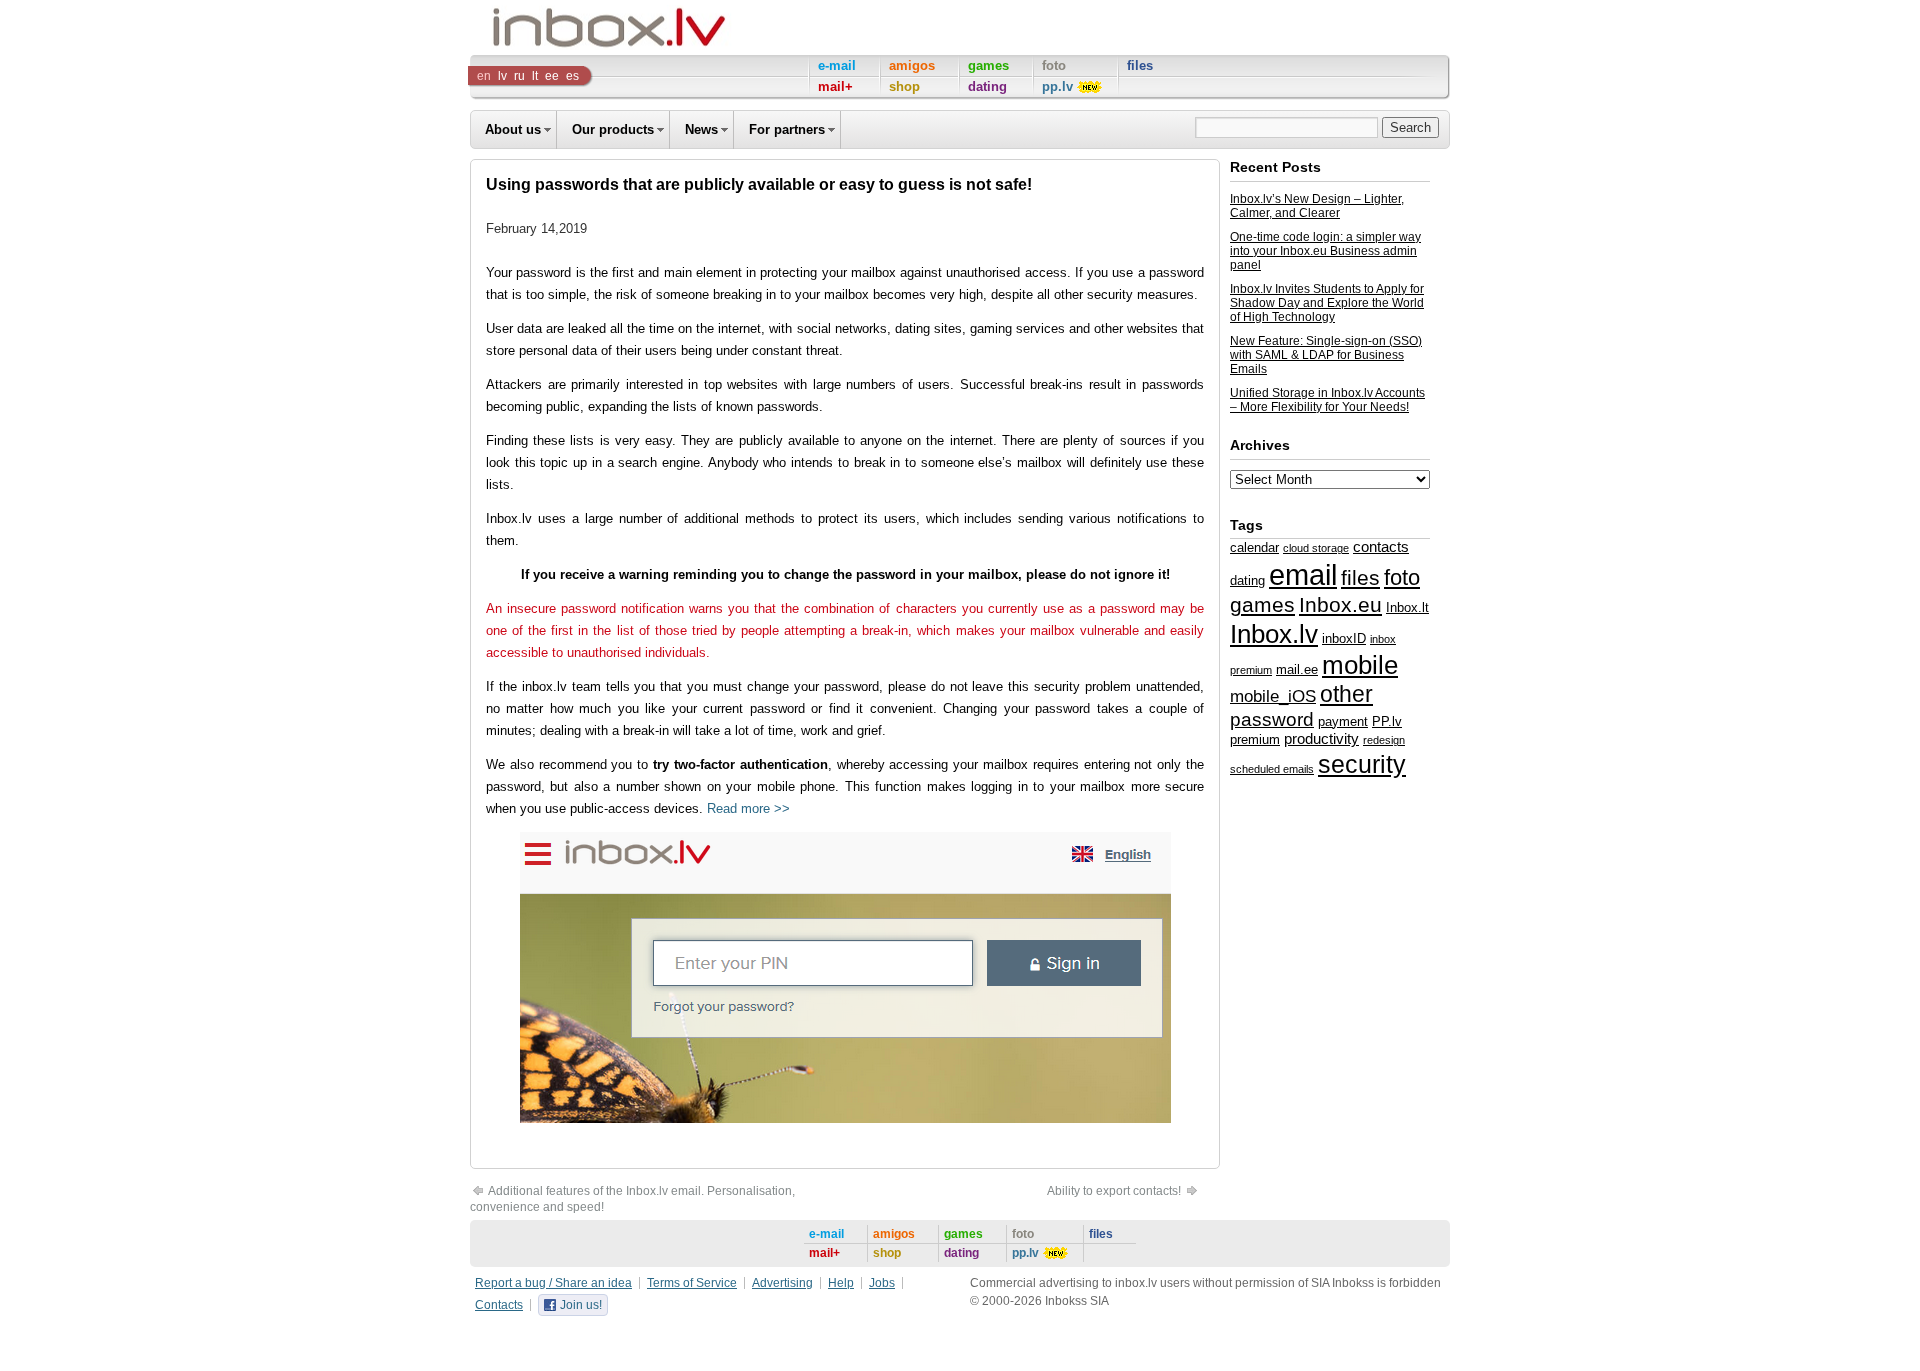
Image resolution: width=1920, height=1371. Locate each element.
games (1262, 604)
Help (841, 1283)
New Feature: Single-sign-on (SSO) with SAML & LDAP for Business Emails (1326, 355)
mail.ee (1297, 669)
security (1362, 764)
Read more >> (748, 808)
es (572, 76)
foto (1402, 577)
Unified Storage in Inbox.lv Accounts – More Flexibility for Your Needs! (1327, 400)
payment (1343, 721)
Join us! (581, 1305)
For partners (787, 129)
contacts (1381, 547)
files (1360, 577)
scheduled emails (1272, 769)
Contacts (499, 1305)
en (484, 76)
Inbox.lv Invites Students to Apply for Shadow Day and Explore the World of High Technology (1327, 303)
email (1303, 574)
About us (513, 129)
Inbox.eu (1340, 605)
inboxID (1344, 638)
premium (1255, 739)
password (1272, 719)
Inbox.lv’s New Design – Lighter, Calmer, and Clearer (1317, 206)
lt (535, 76)
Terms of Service (692, 1283)
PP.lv (1387, 721)
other (1346, 694)
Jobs (882, 1283)
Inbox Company (564, 27)
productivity (1321, 739)
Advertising (782, 1283)
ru (519, 76)
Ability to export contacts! (1115, 1191)
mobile (1360, 665)
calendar (1254, 547)
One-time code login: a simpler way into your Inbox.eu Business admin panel (1325, 251)
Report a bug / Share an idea (553, 1283)
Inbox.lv (1274, 634)
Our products (613, 129)
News (701, 129)
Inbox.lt (1407, 607)
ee (552, 76)
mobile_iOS (1273, 696)
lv (502, 76)
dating (1247, 580)
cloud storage (1316, 548)
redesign (1384, 740)
